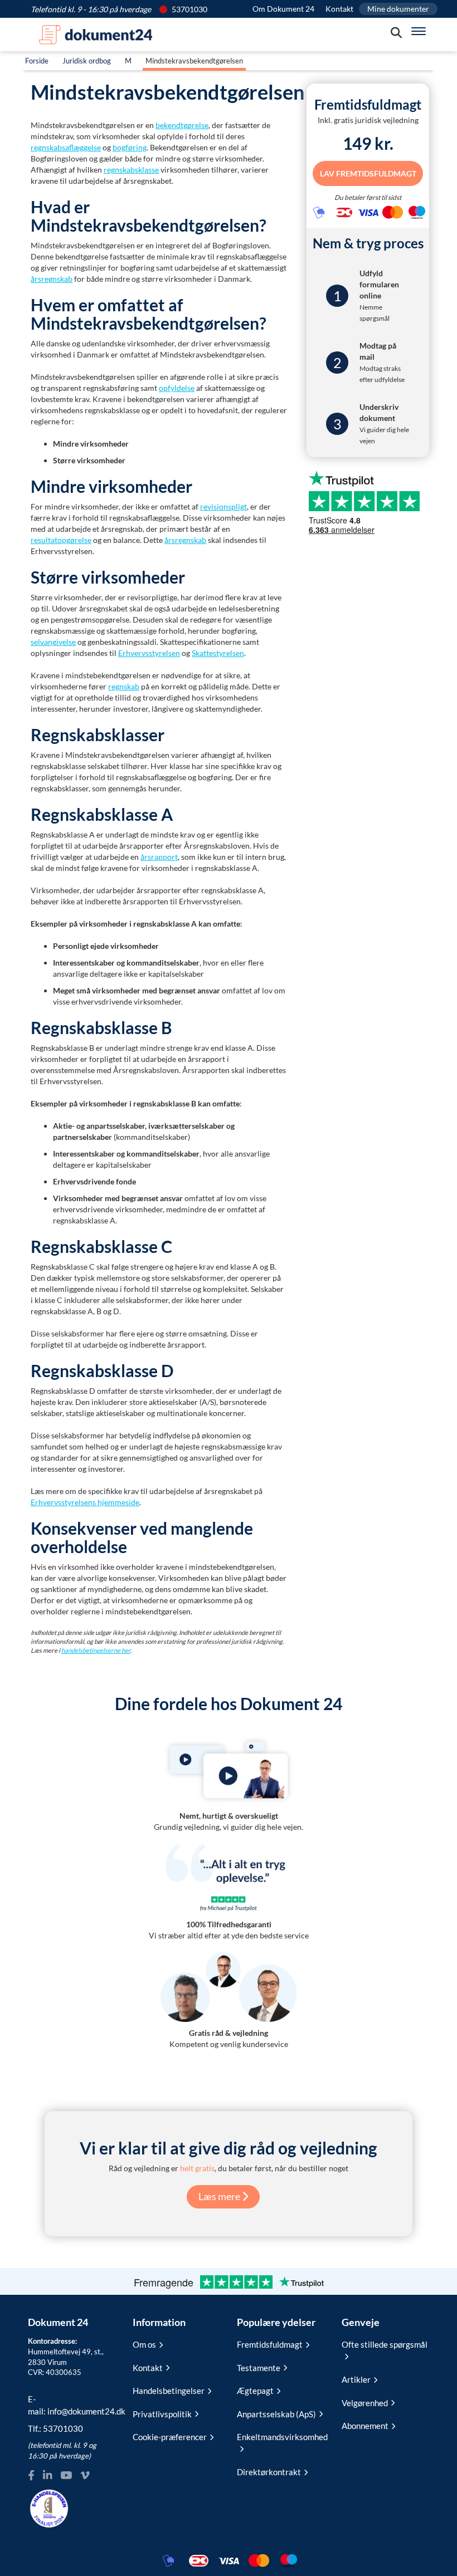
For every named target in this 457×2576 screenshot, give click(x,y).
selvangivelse (53, 642)
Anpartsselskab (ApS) (276, 2414)
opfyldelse (177, 388)
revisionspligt (223, 506)
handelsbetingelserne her (96, 1650)
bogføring (130, 147)
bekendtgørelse (182, 125)
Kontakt (339, 9)
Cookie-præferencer (170, 2437)
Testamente (259, 2368)
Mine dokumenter (398, 9)
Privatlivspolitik (162, 2414)
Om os (144, 2344)
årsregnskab (52, 279)
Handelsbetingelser (169, 2391)
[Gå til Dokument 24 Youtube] (66, 2475)
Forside (37, 61)
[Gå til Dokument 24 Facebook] (31, 2475)
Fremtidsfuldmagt (270, 2344)
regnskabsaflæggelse (66, 147)
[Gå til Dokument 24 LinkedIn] (47, 2475)
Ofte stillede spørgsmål (385, 2344)
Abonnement (365, 2426)
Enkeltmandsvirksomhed (281, 2437)
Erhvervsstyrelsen (149, 653)
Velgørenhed (365, 2403)
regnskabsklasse (131, 170)
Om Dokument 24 (283, 9)
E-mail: (72, 2405)
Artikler (356, 2379)
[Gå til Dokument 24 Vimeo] (85, 2475)
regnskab (124, 686)
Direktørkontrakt (269, 2472)
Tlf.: (55, 2428)
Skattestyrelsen (218, 653)
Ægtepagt (255, 2391)
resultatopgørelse (61, 540)
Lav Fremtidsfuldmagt (368, 173)
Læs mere (220, 2196)
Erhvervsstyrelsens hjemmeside (85, 1502)
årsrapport (159, 857)
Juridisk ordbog (87, 61)
